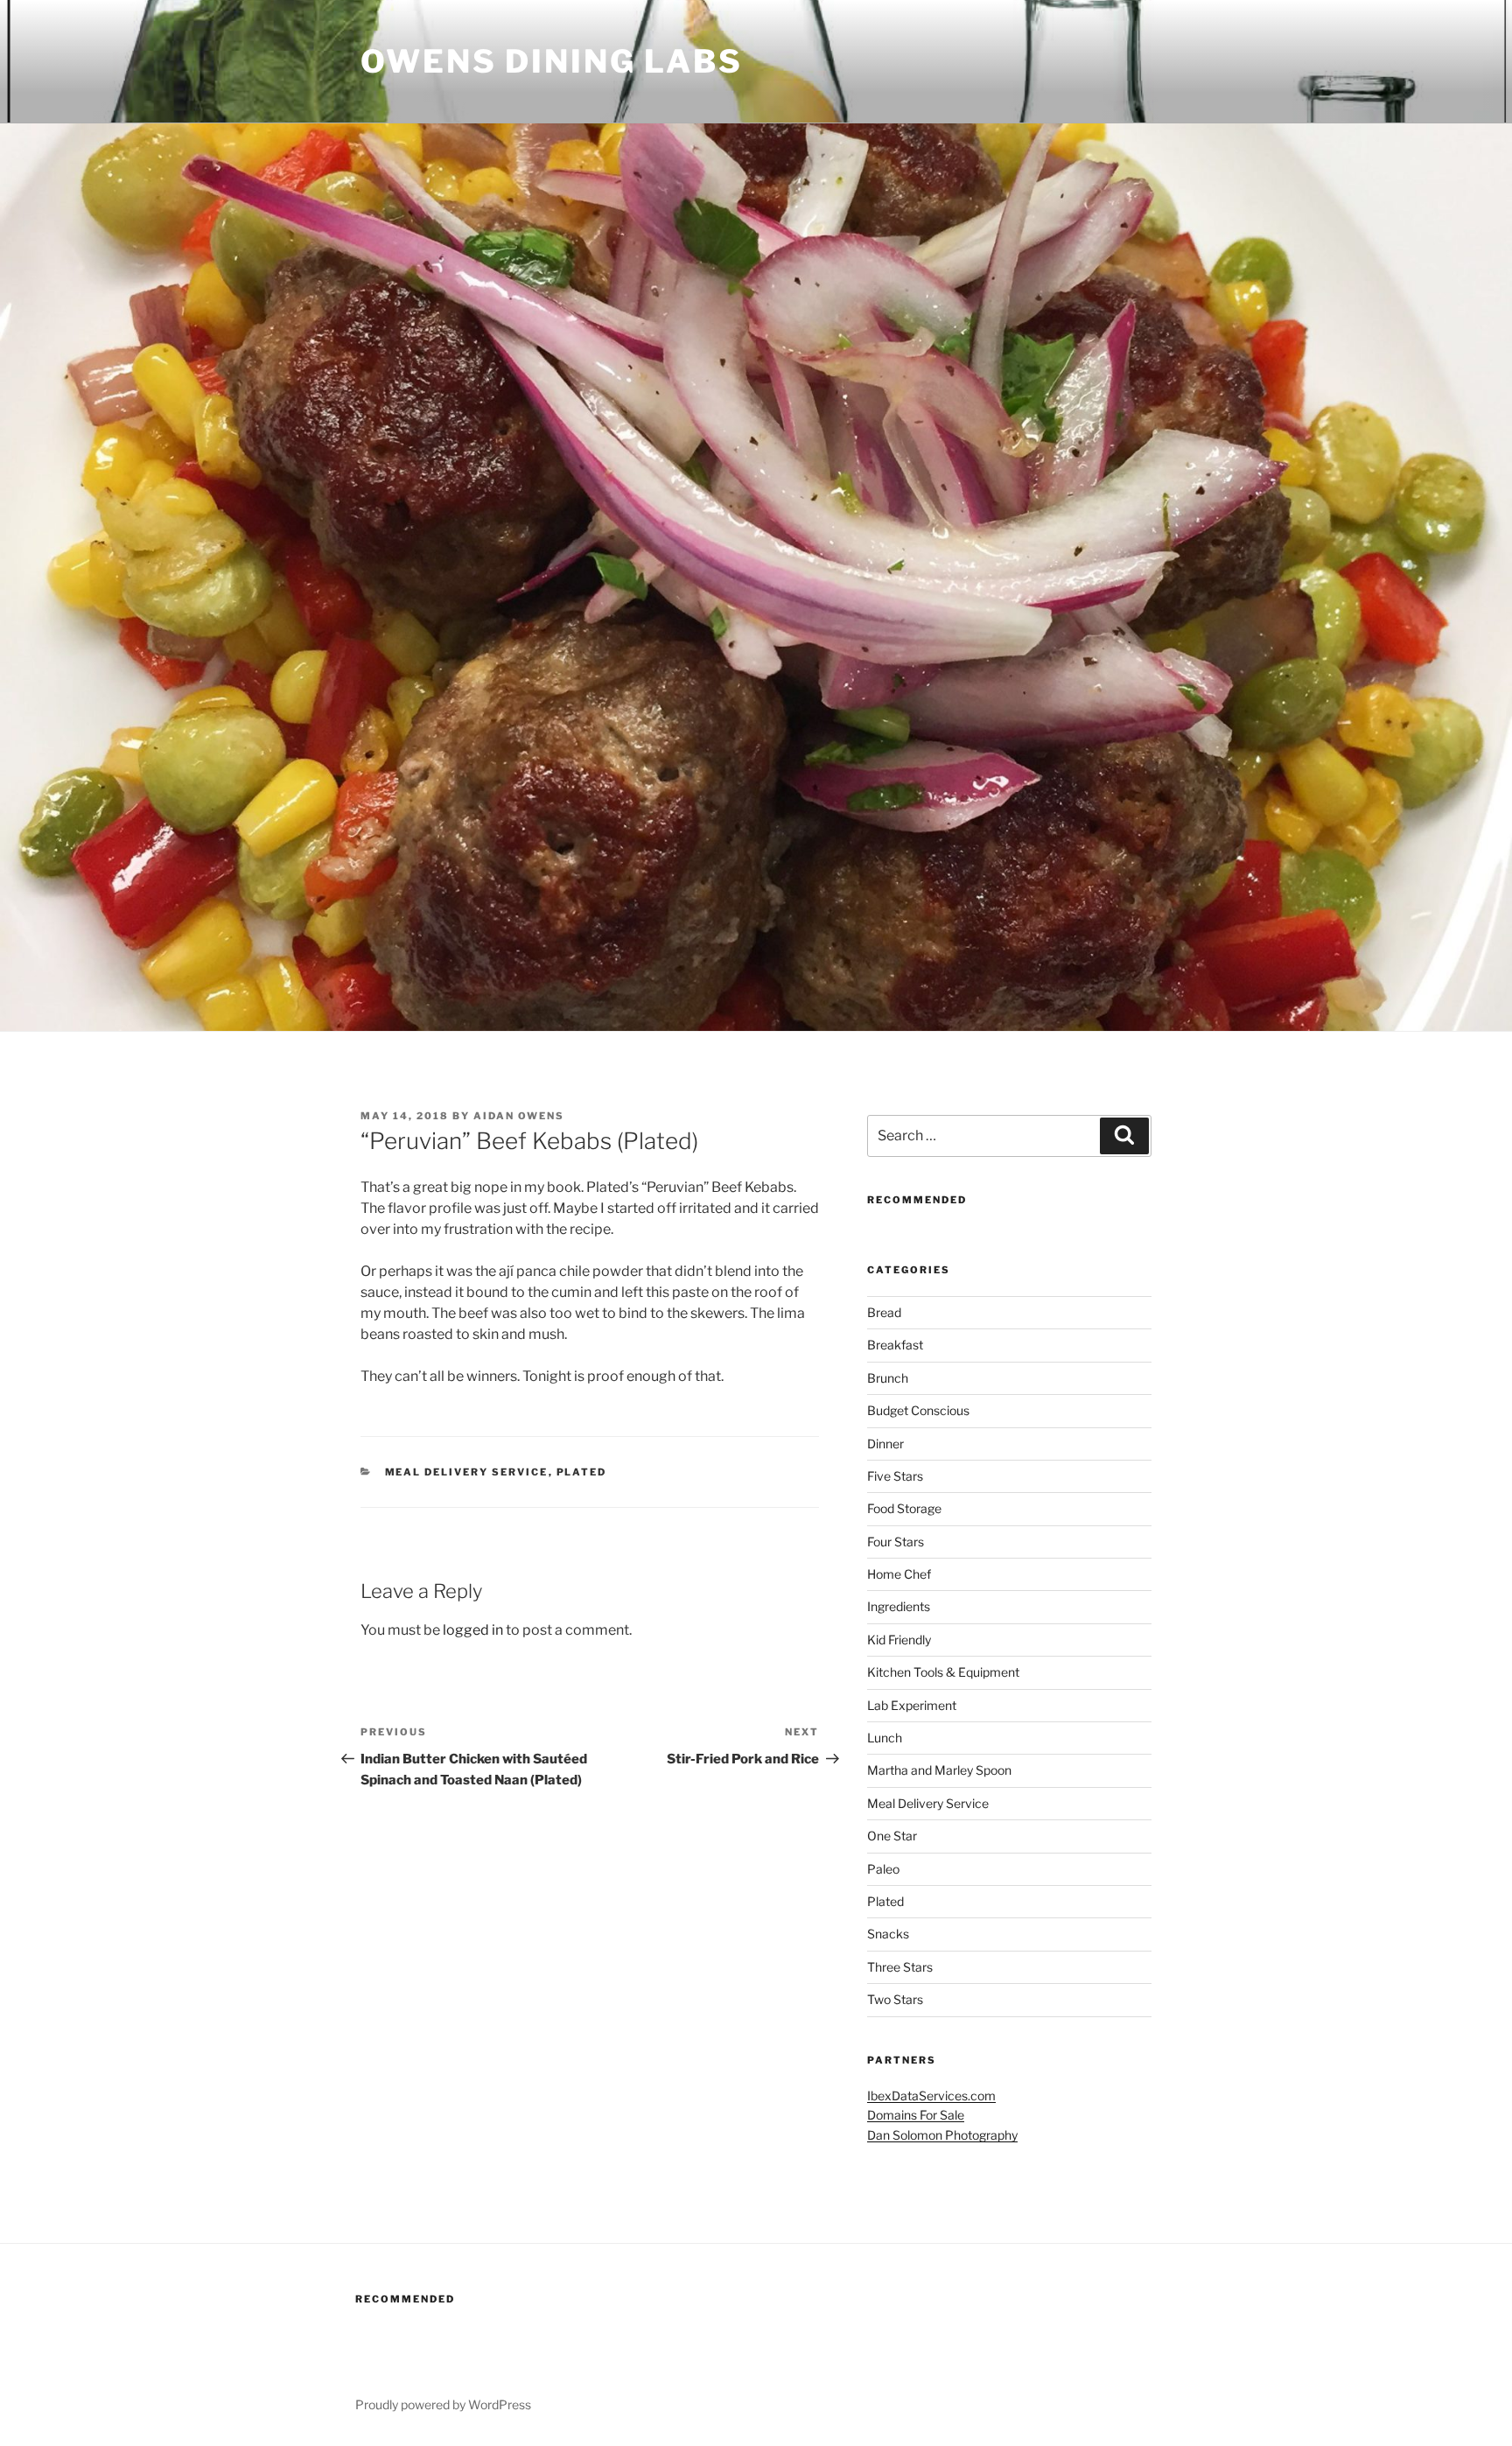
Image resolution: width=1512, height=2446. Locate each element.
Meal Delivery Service (467, 1472)
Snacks (888, 1934)
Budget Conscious (918, 1410)
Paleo (883, 1869)
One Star (892, 1836)
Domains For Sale (916, 2115)
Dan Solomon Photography (942, 2135)
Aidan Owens (519, 1116)
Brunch (888, 1378)
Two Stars (895, 1999)
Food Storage (904, 1508)
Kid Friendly (899, 1640)
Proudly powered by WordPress (443, 2404)
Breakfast (895, 1345)
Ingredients (899, 1606)
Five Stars (895, 1476)
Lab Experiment (912, 1705)
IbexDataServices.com (931, 2096)
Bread (884, 1312)
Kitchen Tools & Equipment (943, 1672)
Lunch (885, 1738)
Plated (582, 1472)
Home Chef (899, 1574)
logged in (473, 1630)
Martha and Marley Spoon (939, 1770)
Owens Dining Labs (552, 61)
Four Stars (896, 1542)
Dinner (885, 1444)
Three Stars (900, 1967)
